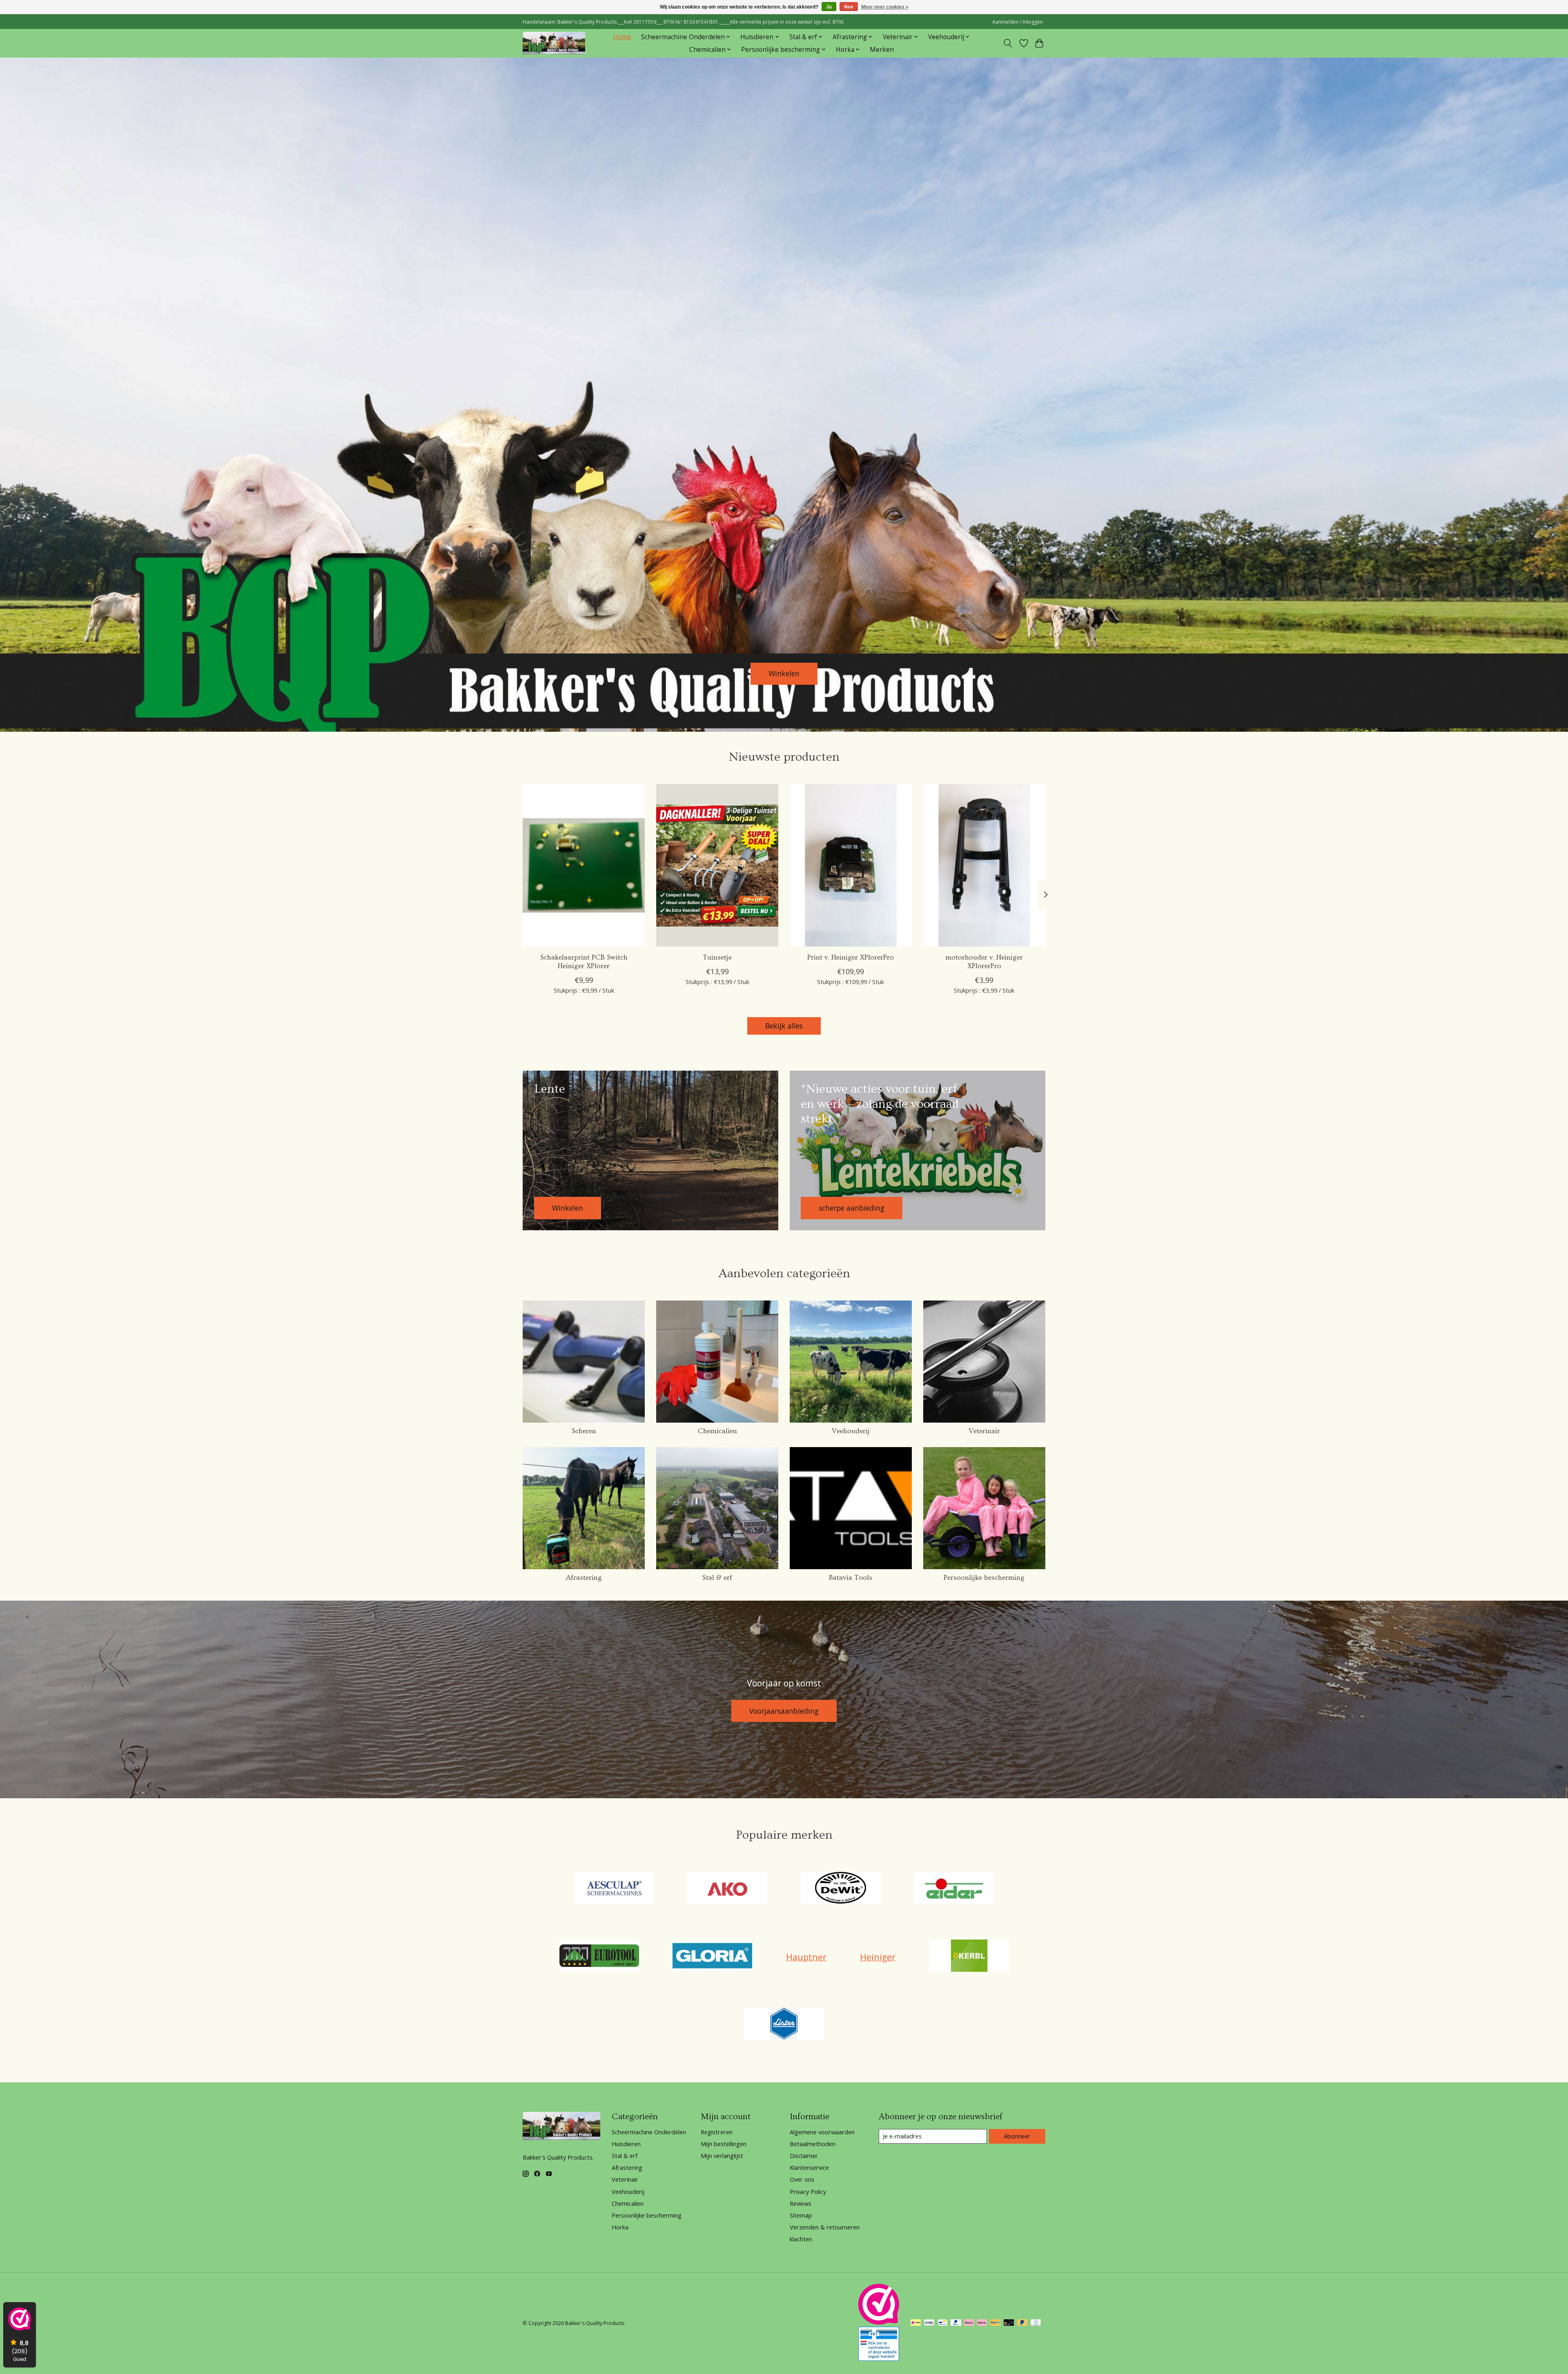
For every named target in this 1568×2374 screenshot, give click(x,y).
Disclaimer (804, 2156)
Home (622, 37)
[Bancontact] (943, 2323)
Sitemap (801, 2215)
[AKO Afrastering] (727, 1889)
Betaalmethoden (813, 2144)
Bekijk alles (784, 1026)
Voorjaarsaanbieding (784, 1711)
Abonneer (1017, 2136)
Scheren (584, 1431)
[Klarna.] (982, 2323)
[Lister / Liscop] (784, 2025)
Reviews (801, 2203)
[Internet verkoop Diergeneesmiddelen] (879, 2358)
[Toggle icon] (1008, 43)
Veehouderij (851, 1431)
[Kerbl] (969, 1957)
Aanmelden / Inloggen (1018, 22)
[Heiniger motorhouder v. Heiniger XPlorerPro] (984, 865)
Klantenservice (809, 2167)
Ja (829, 7)
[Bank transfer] (929, 2323)
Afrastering (584, 1578)
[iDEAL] (916, 2323)
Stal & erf (717, 1578)
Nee (849, 7)
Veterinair (984, 1431)
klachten (801, 2239)
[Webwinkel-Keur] (879, 2322)
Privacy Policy (808, 2191)
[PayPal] (956, 2323)
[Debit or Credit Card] (1009, 2323)
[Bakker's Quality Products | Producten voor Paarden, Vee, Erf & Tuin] (554, 43)
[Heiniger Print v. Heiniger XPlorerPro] (851, 865)
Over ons (802, 2179)
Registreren (717, 2132)
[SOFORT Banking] (969, 2323)
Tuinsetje (717, 957)
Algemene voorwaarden (822, 2132)
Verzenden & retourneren (825, 2227)
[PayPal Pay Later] (1022, 2323)
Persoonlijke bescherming (984, 1578)
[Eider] (954, 1889)
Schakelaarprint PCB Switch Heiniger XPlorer (584, 961)
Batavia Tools (851, 1578)
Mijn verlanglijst (722, 2156)
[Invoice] (1036, 2323)
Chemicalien (717, 1431)
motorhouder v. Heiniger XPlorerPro (984, 961)
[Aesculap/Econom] (614, 1889)
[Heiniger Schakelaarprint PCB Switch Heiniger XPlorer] (584, 865)
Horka (620, 2227)
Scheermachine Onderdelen (649, 2132)
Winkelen (784, 673)
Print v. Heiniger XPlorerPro (851, 957)
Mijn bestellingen (724, 2144)
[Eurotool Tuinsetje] (717, 865)
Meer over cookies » (885, 7)
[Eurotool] (599, 1957)
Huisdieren (626, 2144)
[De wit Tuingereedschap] (841, 1889)
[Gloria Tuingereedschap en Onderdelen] (713, 1957)
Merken (882, 50)
